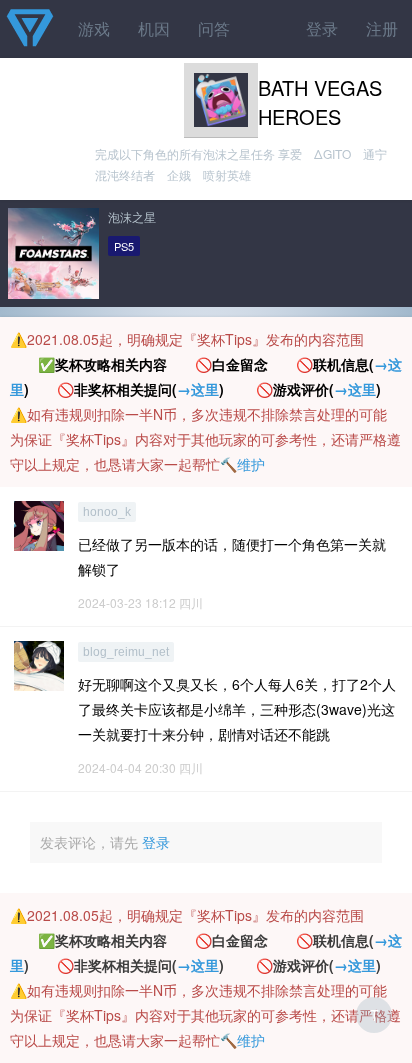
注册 (382, 28)
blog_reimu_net (126, 652)
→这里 (198, 389)
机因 (154, 28)
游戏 (94, 28)
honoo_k (107, 512)
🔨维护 (242, 464)
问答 (214, 28)
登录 (322, 28)
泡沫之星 (132, 216)
